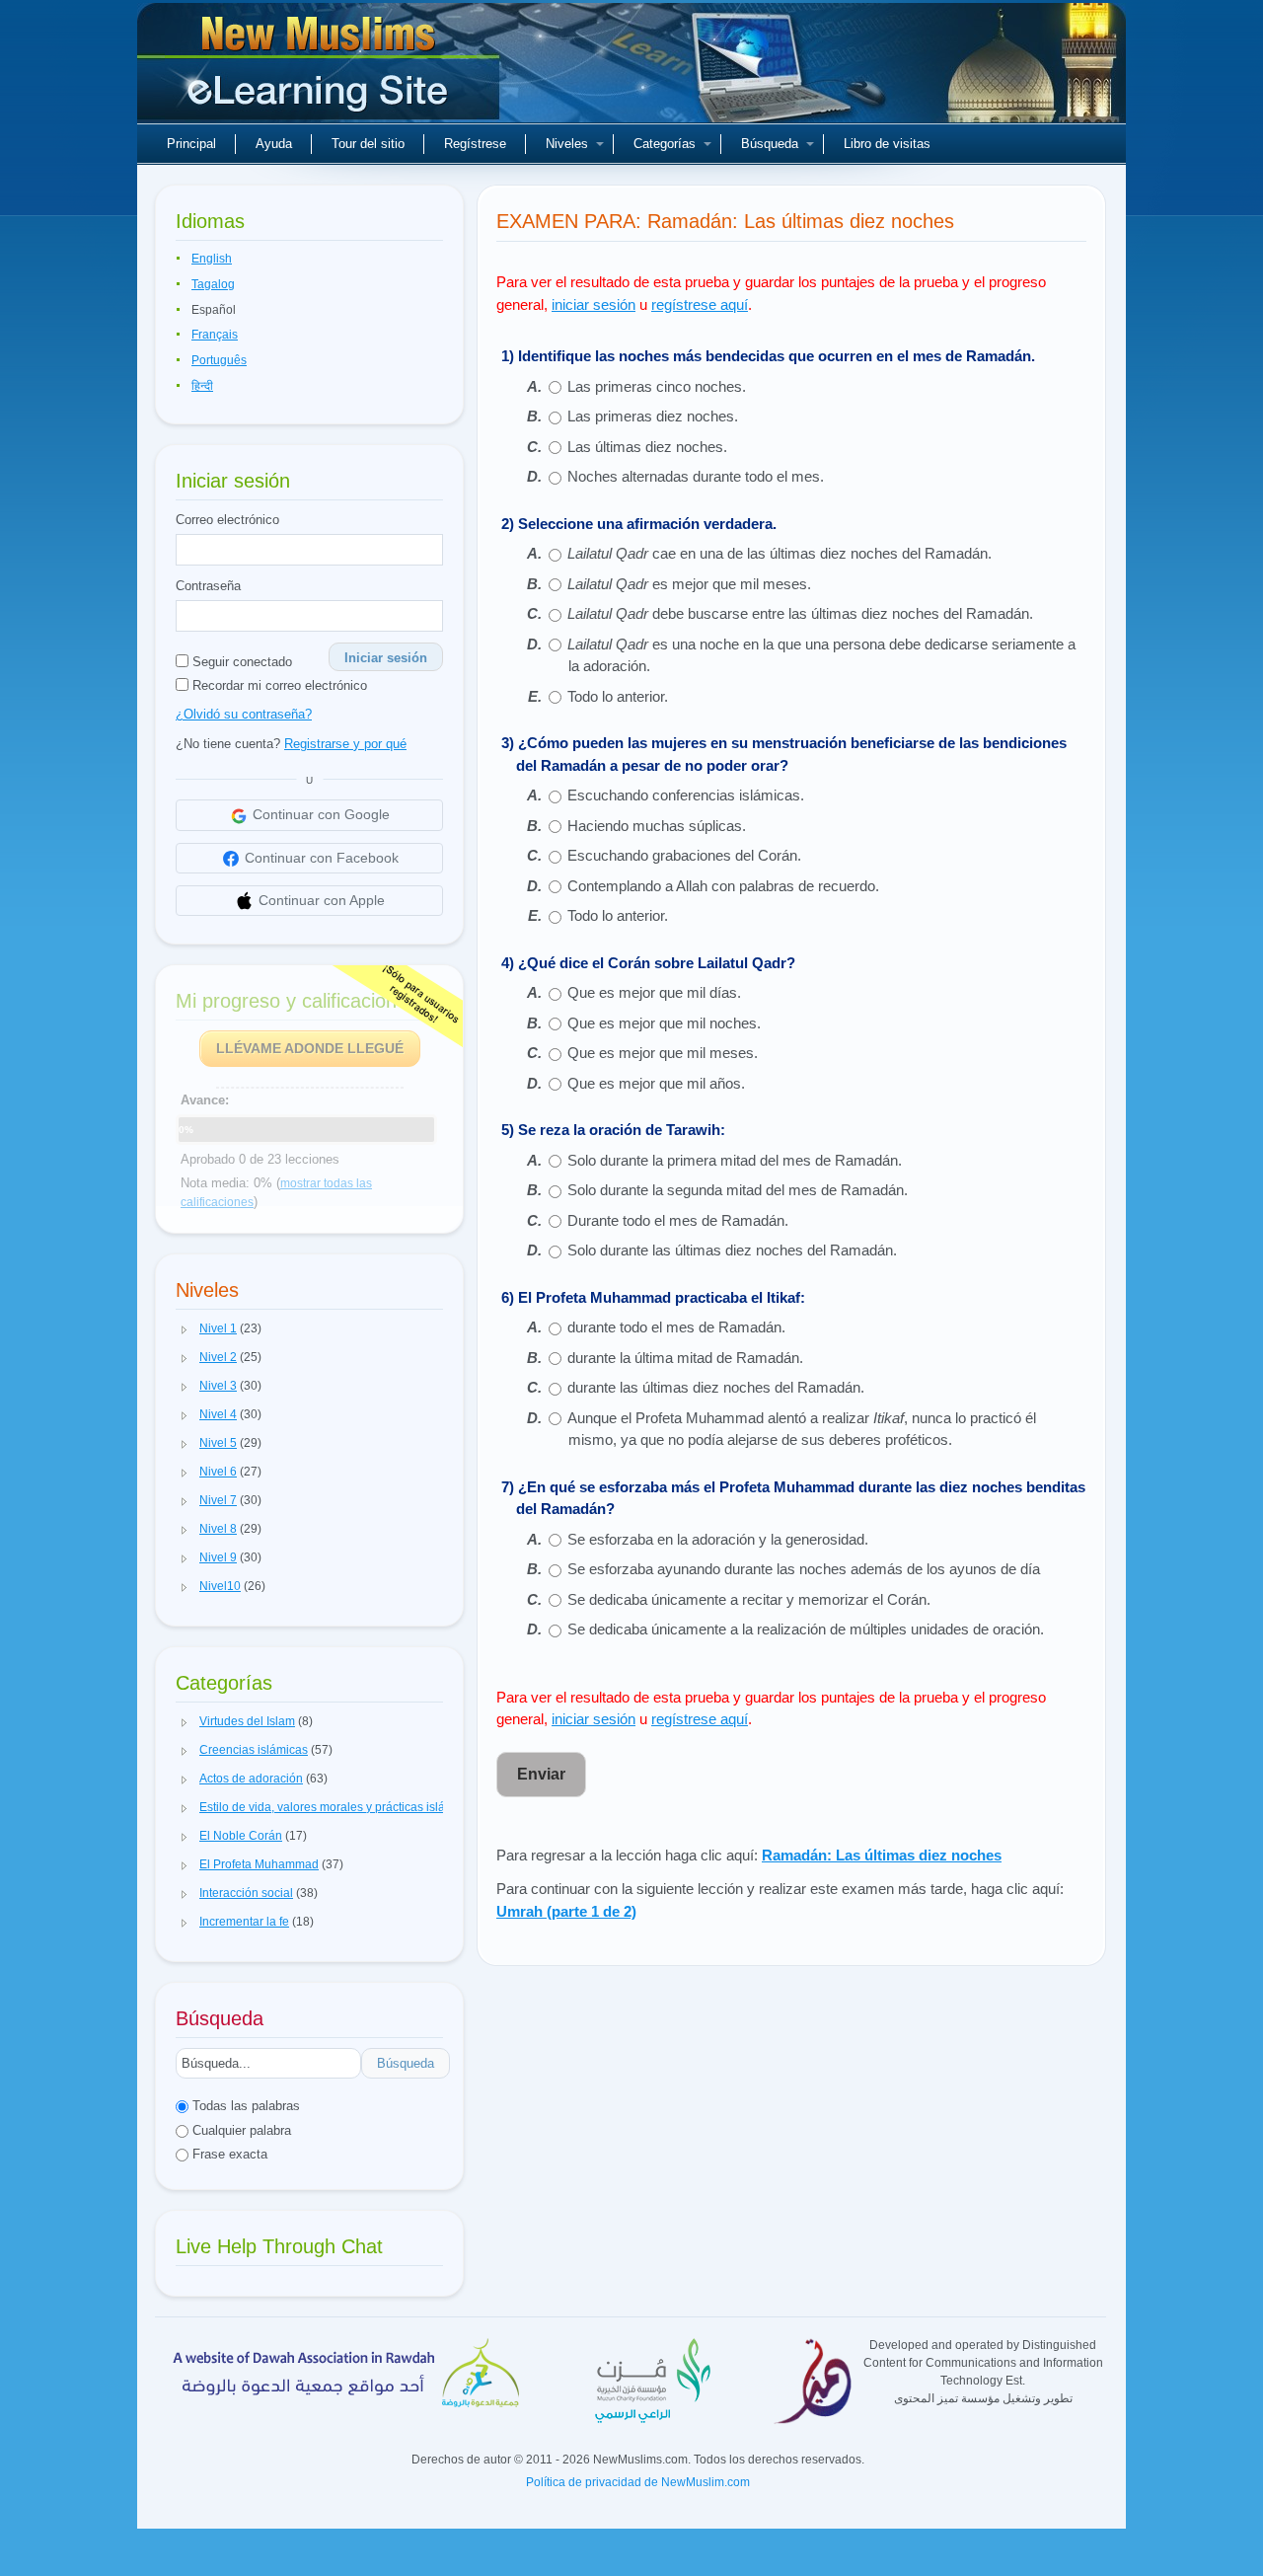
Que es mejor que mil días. (654, 992)
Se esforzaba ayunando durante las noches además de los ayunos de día (804, 1569)
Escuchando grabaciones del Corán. (684, 855)
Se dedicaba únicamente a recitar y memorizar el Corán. (749, 1599)
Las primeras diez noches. (653, 416)
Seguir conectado (240, 662)
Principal (191, 144)
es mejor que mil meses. (689, 584)
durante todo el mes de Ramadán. (676, 1327)
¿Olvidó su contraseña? (244, 714)
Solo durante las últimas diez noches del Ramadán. (732, 1250)
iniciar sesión (594, 304)
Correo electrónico (227, 520)
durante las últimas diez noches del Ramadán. (716, 1387)
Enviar (541, 1774)
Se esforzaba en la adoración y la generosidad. (718, 1539)
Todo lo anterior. (618, 696)
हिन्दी (202, 386)
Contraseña (208, 586)
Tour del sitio (368, 144)
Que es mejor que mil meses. (663, 1053)
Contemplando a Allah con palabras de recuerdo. (723, 886)
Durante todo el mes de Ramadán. (678, 1220)
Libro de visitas (887, 144)
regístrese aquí (700, 304)
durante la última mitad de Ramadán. (685, 1358)
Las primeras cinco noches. (657, 386)
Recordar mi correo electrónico (278, 685)
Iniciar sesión (386, 658)
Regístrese (475, 144)
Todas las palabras (244, 2106)
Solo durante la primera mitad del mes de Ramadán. (735, 1160)
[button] (185, 1329)
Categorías (665, 144)
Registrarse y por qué (345, 744)
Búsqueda (770, 144)
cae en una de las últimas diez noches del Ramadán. (780, 553)
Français (215, 335)
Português (219, 360)
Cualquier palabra (240, 2130)
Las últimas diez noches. (647, 447)
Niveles (567, 144)
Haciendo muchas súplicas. (657, 826)
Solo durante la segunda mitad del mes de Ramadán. (738, 1190)
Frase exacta (228, 2154)
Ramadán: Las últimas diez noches (882, 1855)
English (212, 259)
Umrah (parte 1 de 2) (566, 1911)
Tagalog (213, 284)
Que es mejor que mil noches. (664, 1023)
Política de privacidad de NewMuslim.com (638, 2482)
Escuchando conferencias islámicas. (686, 795)
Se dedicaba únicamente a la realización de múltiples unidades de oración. (806, 1629)
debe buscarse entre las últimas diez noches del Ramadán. (800, 613)
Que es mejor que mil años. (656, 1083)
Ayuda (274, 144)
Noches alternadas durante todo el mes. (696, 476)
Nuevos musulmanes (321, 69)
